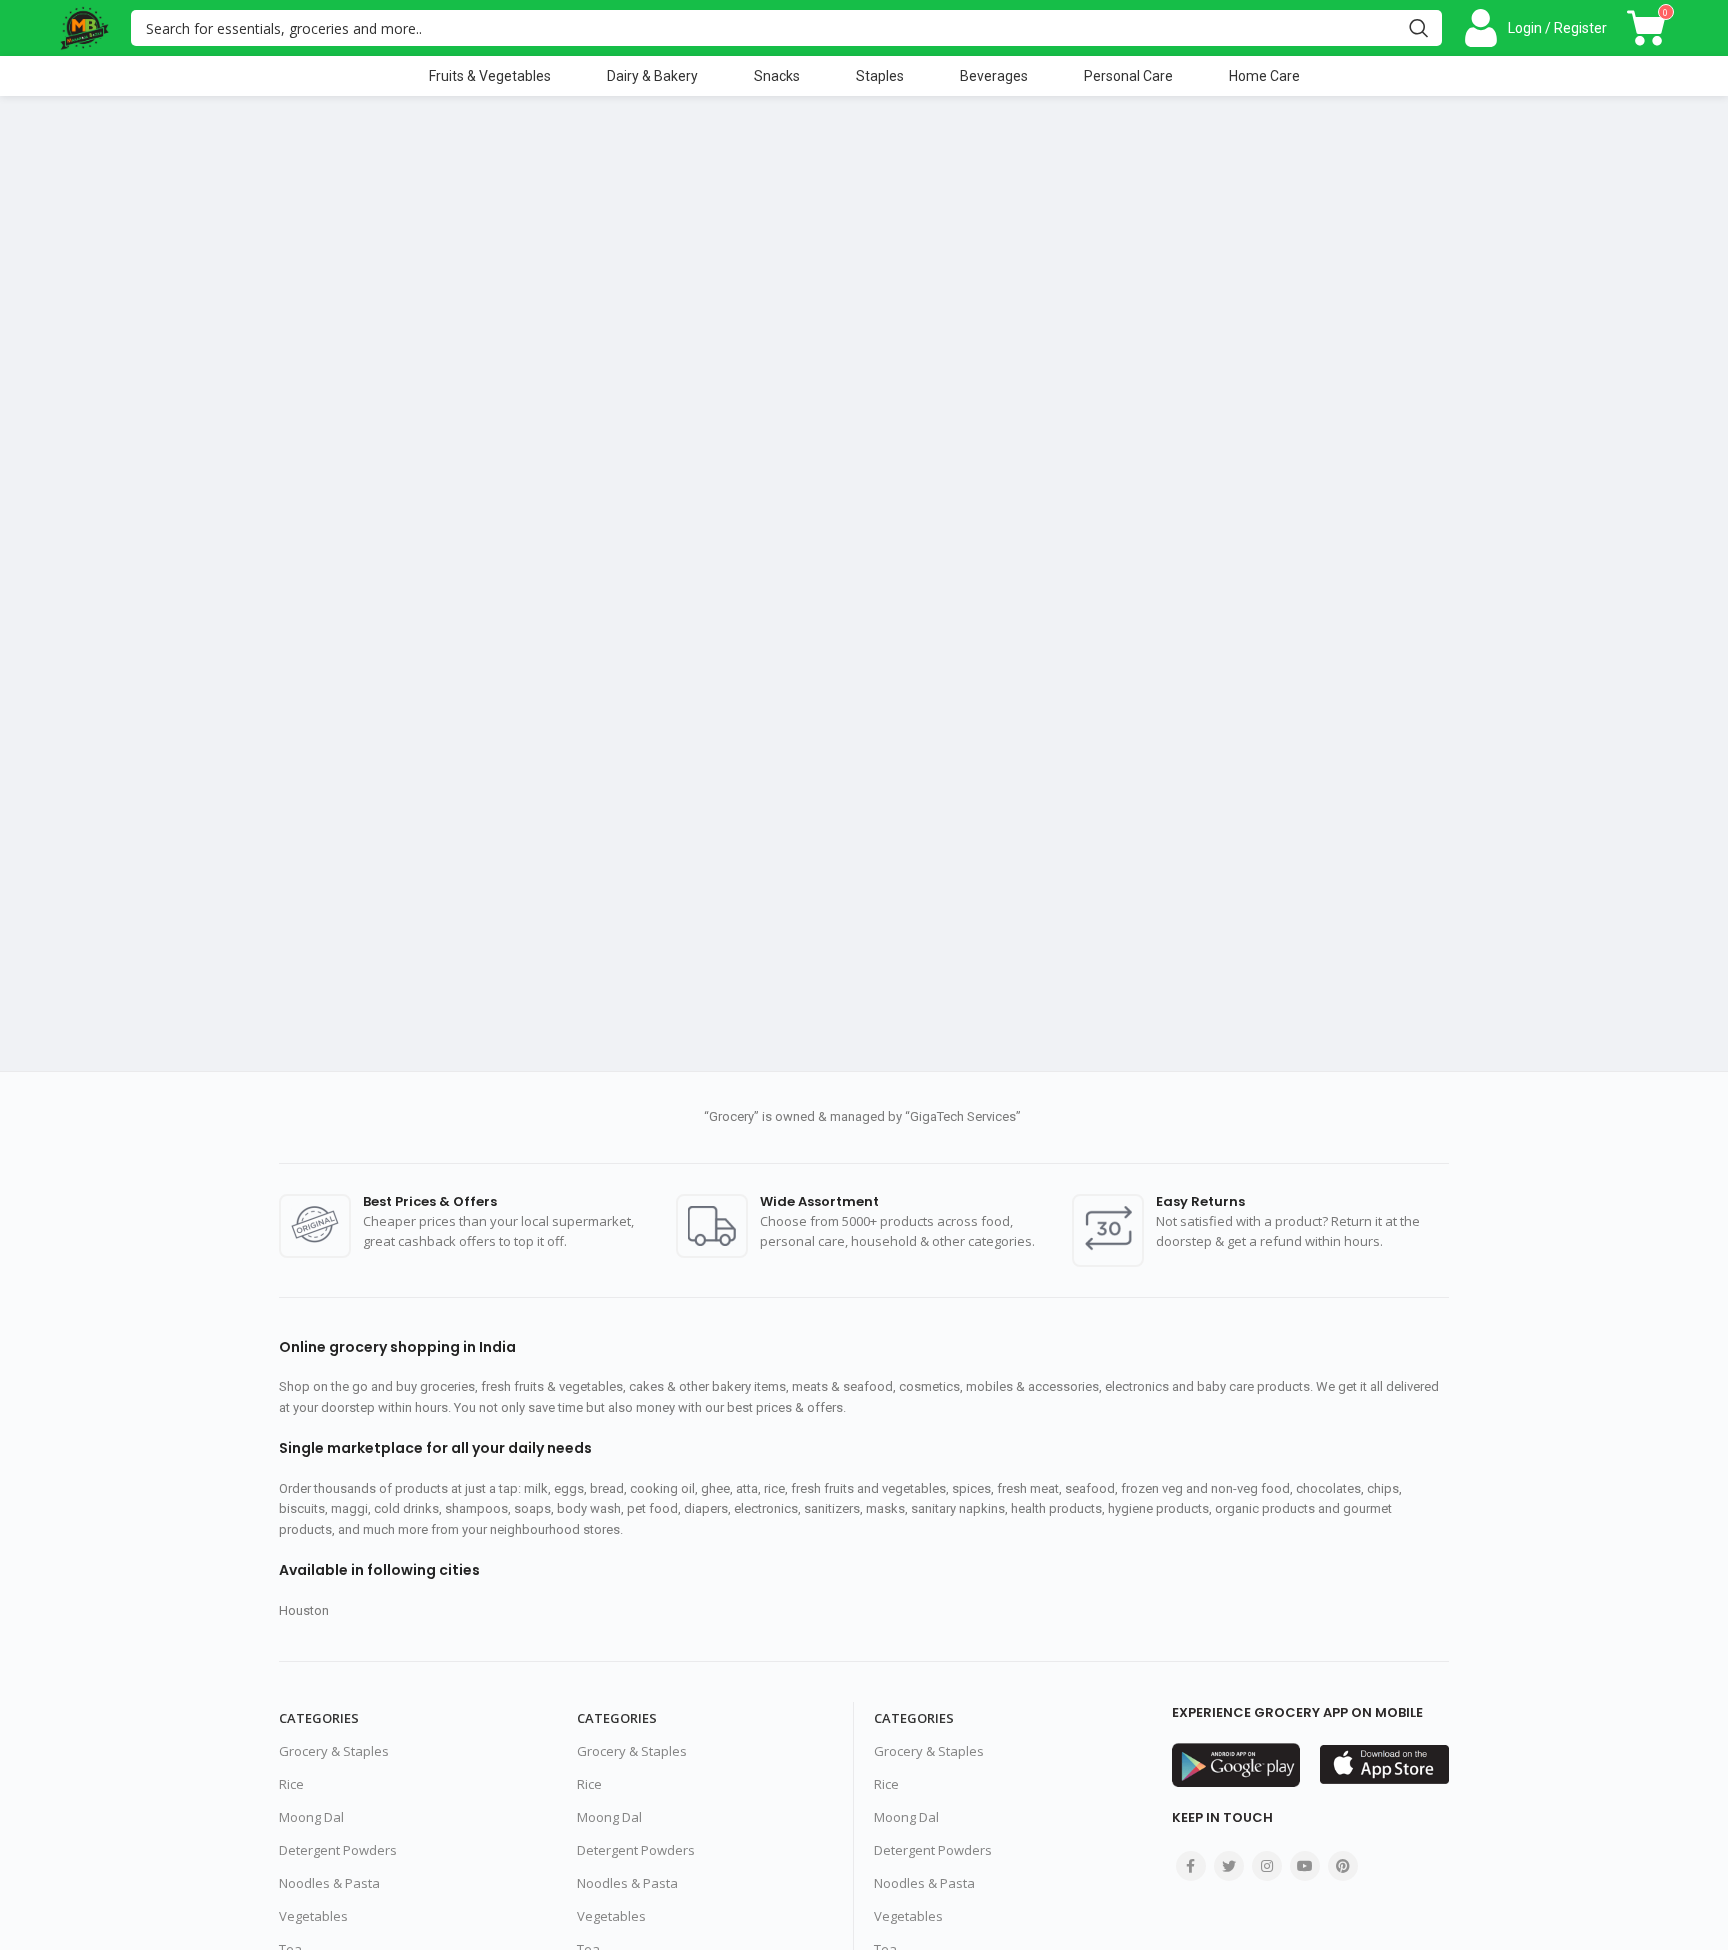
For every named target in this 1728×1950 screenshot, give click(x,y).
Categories (319, 1718)
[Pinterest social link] (1343, 1866)
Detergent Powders (338, 1850)
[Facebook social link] (1191, 1866)
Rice (291, 1784)
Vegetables (313, 1916)
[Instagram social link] (1267, 1866)
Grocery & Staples (334, 1751)
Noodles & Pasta (329, 1883)
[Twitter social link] (1229, 1866)
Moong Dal (311, 1817)
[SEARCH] (1419, 28)
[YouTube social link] (1305, 1866)
